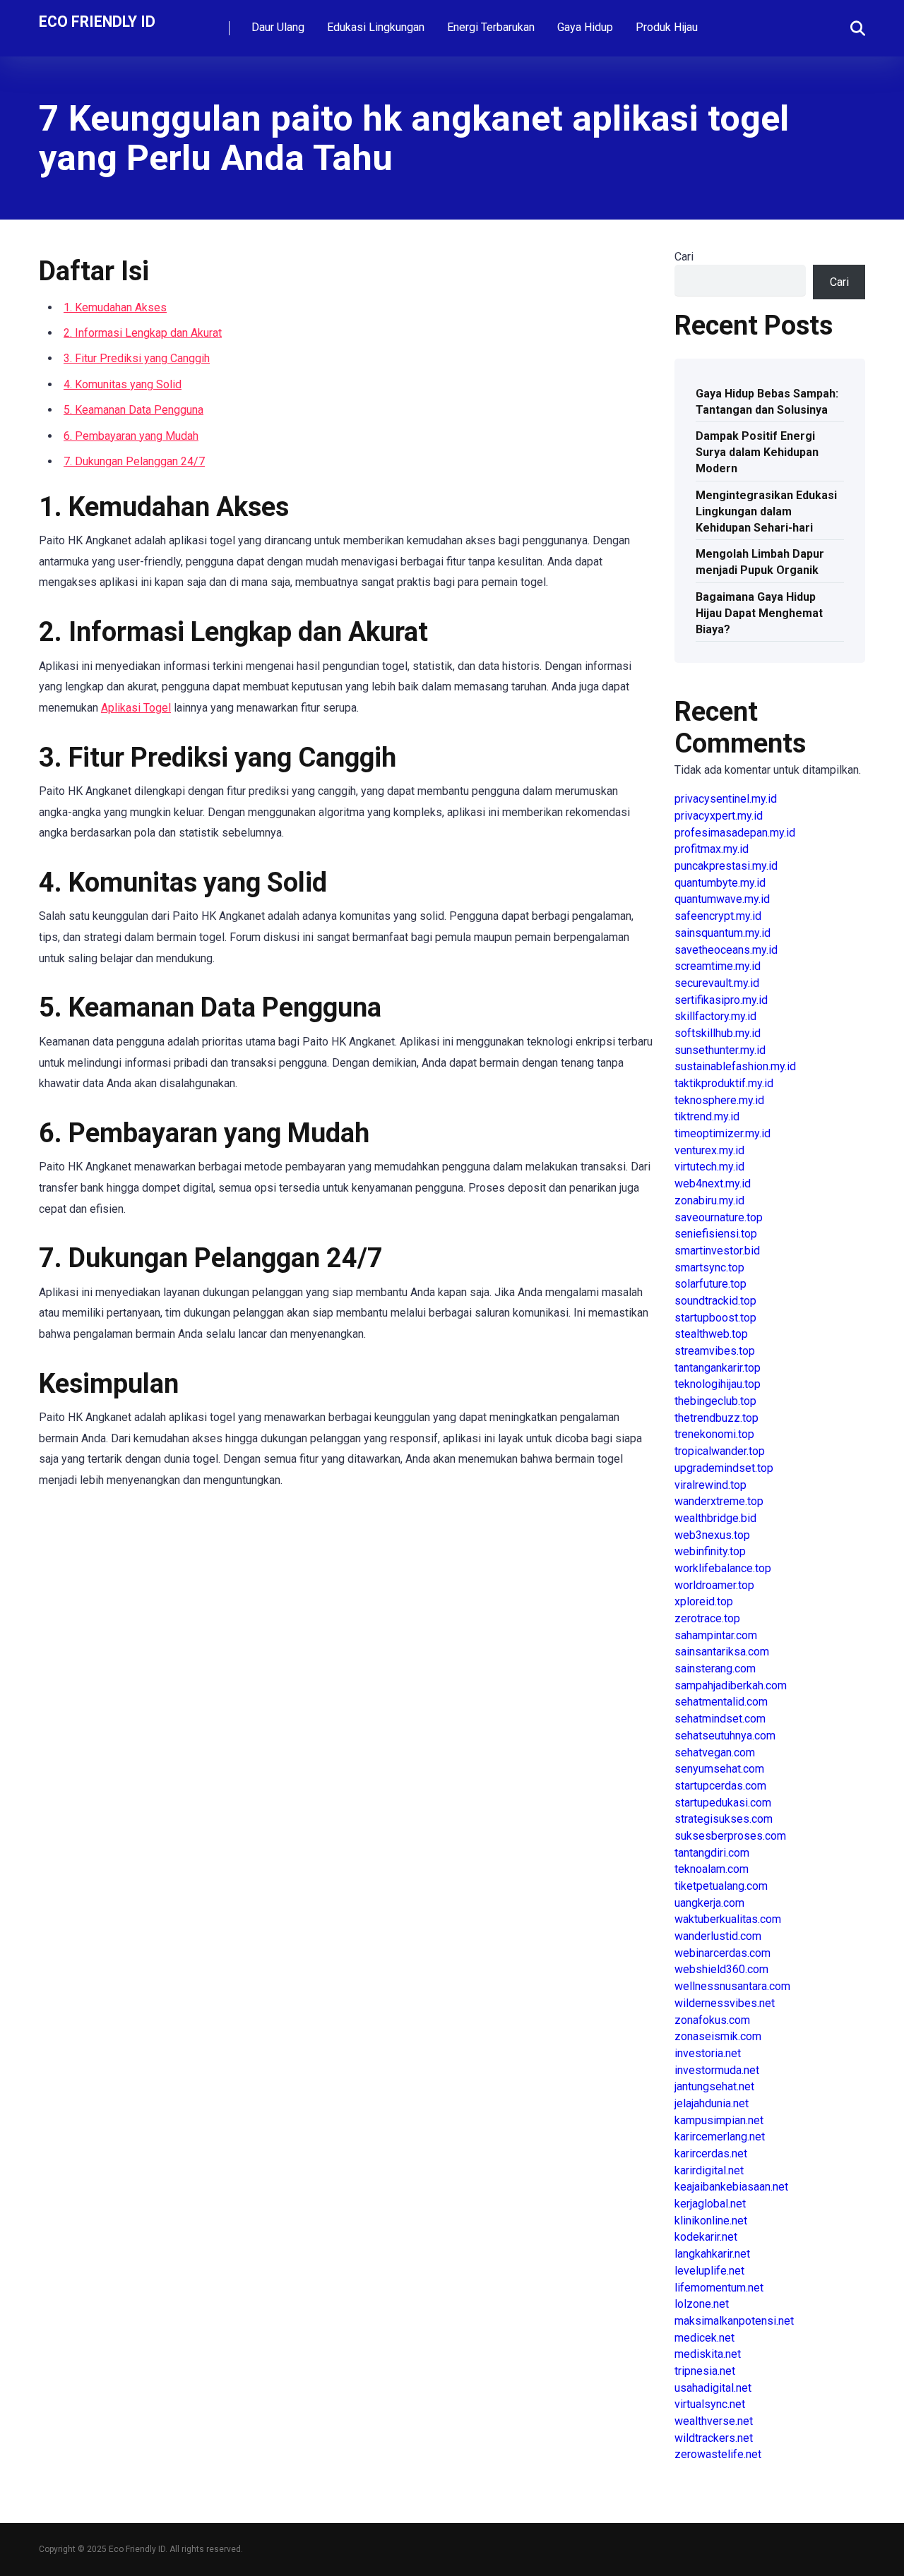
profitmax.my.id (712, 849)
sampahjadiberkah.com (731, 1685)
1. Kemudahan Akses (115, 307)
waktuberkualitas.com (728, 1919)
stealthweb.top (711, 1334)
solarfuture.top (710, 1284)
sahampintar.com (716, 1635)
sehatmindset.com (720, 1719)
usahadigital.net (713, 2388)
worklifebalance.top (723, 1568)
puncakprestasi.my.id (726, 866)
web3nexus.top (712, 1535)
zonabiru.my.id (709, 1200)
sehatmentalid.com (721, 1702)
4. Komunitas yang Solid (123, 384)
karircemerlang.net (720, 2137)
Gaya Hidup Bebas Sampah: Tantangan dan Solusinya (767, 402)
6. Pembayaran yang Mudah (131, 436)
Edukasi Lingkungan (376, 27)
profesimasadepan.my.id (735, 833)
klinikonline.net (711, 2221)
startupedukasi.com (723, 1803)
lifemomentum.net (719, 2288)
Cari (684, 257)
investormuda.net (717, 2070)
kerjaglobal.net (710, 2204)
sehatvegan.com (715, 1753)
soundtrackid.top (715, 1301)
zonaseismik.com (718, 2036)
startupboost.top (715, 1318)
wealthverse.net (714, 2421)
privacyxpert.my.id (719, 816)
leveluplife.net (709, 2271)
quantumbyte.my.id (720, 883)
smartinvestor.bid (717, 1251)
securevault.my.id (717, 983)
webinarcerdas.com (722, 1953)
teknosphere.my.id (719, 1100)
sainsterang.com (715, 1669)
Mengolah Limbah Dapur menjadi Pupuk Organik (760, 562)
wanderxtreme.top (719, 1501)
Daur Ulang (278, 27)
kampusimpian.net (719, 2120)
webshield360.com (721, 1969)
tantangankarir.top (718, 1368)
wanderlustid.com (718, 1936)
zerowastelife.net (718, 2454)
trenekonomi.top (714, 1434)
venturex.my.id (709, 1150)
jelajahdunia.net (712, 2103)
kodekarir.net (706, 2237)
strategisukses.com (724, 1819)
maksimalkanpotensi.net (734, 2321)
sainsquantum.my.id (722, 933)
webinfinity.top (710, 1551)
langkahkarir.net (712, 2254)
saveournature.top (719, 1217)
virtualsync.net (710, 2404)
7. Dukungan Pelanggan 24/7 (134, 461)
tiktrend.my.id (707, 1116)
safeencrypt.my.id (718, 916)
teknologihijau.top (718, 1384)
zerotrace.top (707, 1618)
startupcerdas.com (720, 1786)
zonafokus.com (712, 2020)
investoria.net (708, 2053)
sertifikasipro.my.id (721, 1000)
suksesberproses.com (730, 1836)
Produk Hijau (667, 27)
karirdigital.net (709, 2170)
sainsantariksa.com (722, 1652)
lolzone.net (702, 2304)
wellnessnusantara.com (732, 1986)
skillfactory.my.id (715, 1016)
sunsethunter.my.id (720, 1050)
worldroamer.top (714, 1585)
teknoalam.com (712, 1869)
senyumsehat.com (719, 1769)
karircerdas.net (711, 2153)
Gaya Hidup (585, 27)
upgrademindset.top (724, 1468)
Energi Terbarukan (491, 27)
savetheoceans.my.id (726, 950)
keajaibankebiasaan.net (731, 2187)
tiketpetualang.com (721, 1886)
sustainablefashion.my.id (735, 1066)
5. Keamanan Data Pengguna (133, 410)
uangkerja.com (709, 1903)
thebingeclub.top (715, 1401)
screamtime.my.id (718, 966)
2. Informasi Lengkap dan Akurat (143, 333)
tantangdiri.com (712, 1853)
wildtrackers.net (714, 2438)
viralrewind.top (710, 1485)
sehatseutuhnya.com (725, 1736)
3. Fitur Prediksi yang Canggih (137, 358)
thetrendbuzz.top (716, 1418)
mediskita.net (708, 2354)
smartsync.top (709, 1268)
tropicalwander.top (720, 1451)
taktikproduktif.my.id (724, 1083)
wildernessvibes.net (725, 2003)
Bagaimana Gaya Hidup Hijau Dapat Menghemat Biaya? (759, 613)
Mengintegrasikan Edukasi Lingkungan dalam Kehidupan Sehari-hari (766, 511)
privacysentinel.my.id (726, 799)
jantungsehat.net (714, 2086)
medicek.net (704, 2338)
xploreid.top (704, 1601)
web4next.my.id (713, 1184)
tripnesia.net (705, 2371)
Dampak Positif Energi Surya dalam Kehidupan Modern (757, 452)
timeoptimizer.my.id (722, 1133)
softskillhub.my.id (718, 1033)
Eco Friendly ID (97, 21)
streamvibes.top (715, 1351)
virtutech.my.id (709, 1167)
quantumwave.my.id (722, 899)
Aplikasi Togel (136, 708)
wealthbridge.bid (715, 1518)
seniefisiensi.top (716, 1234)
